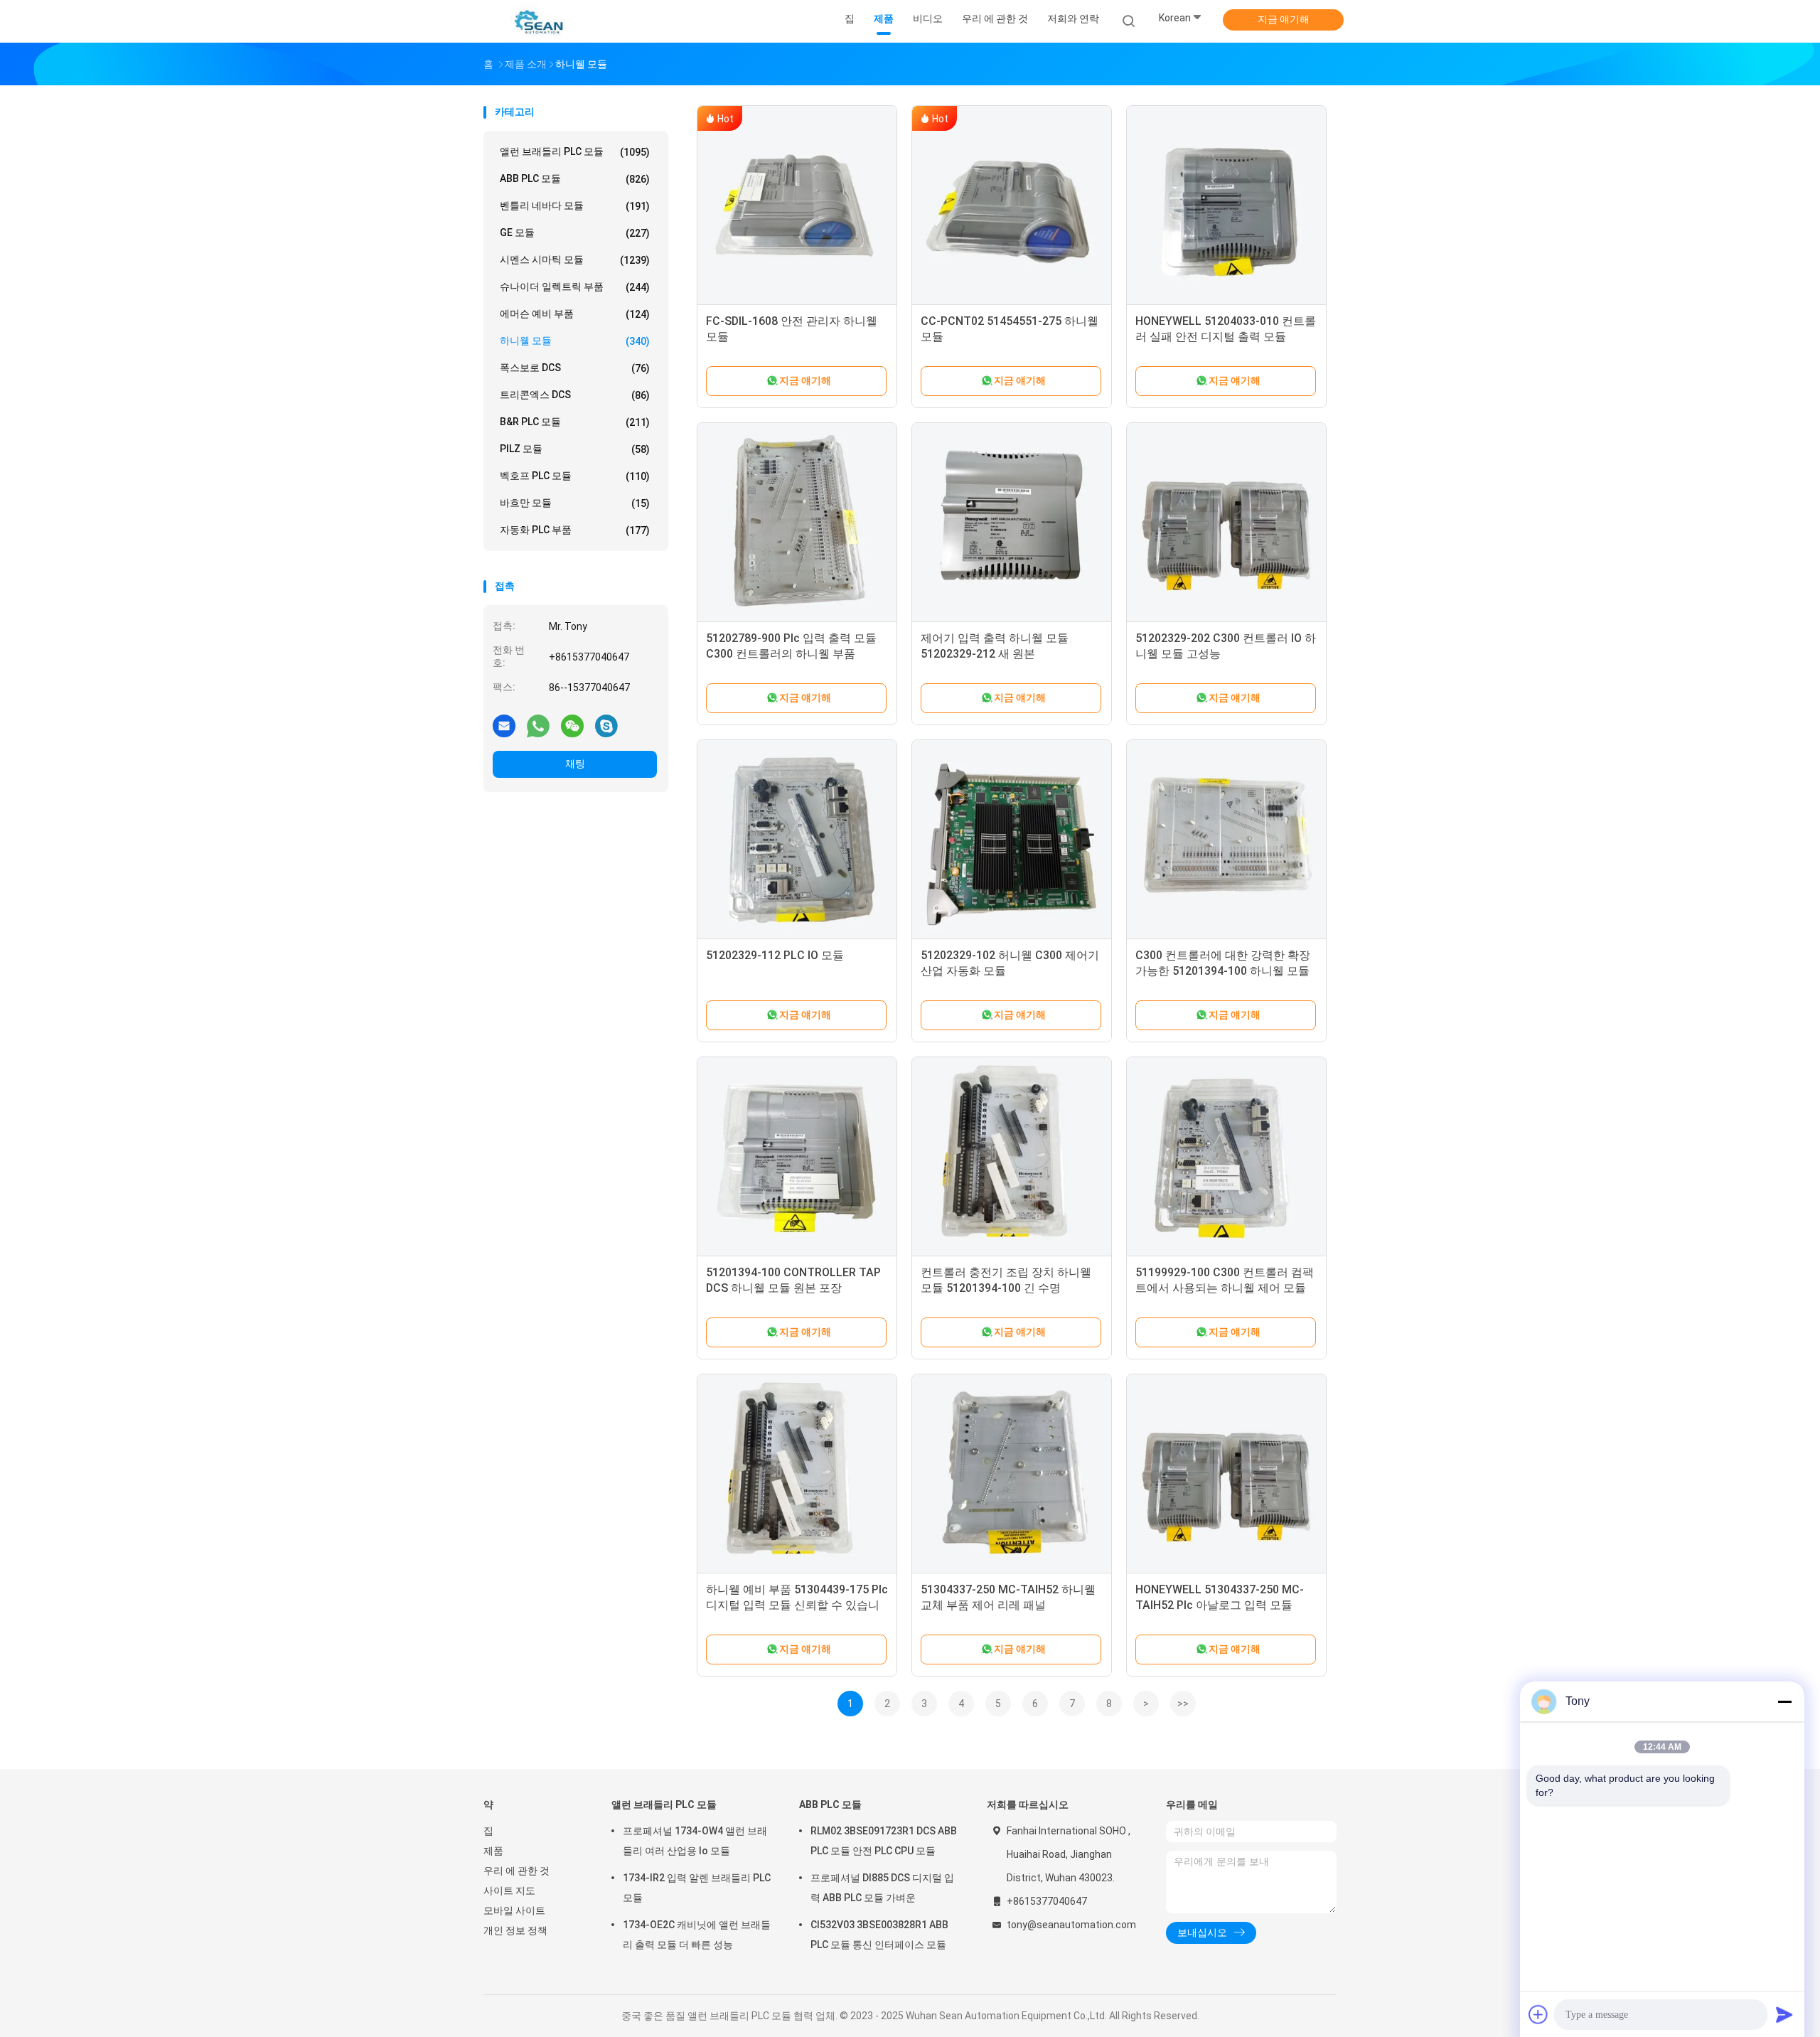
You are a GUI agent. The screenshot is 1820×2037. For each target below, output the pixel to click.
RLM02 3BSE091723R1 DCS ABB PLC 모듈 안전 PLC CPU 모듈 (884, 1841)
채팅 (575, 764)
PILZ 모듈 (575, 449)
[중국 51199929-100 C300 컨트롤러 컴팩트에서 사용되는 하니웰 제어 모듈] (1226, 1157)
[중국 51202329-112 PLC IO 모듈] (797, 840)
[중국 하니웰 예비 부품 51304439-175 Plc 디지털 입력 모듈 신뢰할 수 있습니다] (797, 1474)
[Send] (1784, 2014)
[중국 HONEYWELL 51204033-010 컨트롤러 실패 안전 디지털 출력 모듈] (1226, 205)
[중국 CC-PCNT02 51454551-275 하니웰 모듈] (1012, 205)
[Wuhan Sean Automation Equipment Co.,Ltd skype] (606, 725)
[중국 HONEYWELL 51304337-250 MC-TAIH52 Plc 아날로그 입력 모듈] (1226, 1474)
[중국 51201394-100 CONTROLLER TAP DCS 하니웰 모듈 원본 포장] (797, 1157)
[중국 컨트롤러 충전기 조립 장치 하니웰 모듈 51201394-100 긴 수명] (1012, 1157)
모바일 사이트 (514, 1910)
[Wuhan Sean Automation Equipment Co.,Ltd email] (504, 725)
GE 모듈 (575, 233)
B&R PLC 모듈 (575, 422)
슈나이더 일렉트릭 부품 (575, 287)
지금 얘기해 (1284, 19)
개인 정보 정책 (515, 1930)
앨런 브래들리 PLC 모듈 (575, 152)
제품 (493, 1851)
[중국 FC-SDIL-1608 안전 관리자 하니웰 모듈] (797, 205)
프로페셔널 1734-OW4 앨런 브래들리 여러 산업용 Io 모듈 (695, 1841)
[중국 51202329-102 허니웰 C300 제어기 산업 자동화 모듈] (1012, 840)
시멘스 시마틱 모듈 (575, 260)
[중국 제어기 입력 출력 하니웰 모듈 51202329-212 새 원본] (1012, 523)
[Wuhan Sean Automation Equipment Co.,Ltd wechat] (572, 725)
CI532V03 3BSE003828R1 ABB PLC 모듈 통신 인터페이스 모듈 (879, 1935)
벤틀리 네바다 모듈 (575, 206)
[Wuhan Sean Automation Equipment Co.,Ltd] (539, 21)
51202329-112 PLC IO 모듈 (775, 955)
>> (1183, 1704)
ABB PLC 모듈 (575, 179)
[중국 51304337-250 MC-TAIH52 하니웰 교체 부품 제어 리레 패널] (1012, 1474)
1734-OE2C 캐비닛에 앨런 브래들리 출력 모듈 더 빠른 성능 (697, 1935)
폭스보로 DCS (575, 368)
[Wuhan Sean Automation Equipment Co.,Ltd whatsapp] (538, 725)
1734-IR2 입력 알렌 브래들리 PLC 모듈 (697, 1888)
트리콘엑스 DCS (575, 395)
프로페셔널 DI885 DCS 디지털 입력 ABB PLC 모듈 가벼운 (882, 1888)
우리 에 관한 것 (516, 1871)
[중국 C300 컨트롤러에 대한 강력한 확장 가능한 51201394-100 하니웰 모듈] (1226, 840)
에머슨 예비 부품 (575, 314)
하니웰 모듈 (575, 341)
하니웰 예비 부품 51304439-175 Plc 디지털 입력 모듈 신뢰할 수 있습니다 (797, 1605)
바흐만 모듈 (575, 503)
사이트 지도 (509, 1891)
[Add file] (1538, 2014)
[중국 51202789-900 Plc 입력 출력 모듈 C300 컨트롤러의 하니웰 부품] (797, 523)
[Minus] (1784, 1701)
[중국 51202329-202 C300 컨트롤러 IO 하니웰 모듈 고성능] (1226, 523)
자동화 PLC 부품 (575, 530)
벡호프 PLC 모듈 (575, 476)
